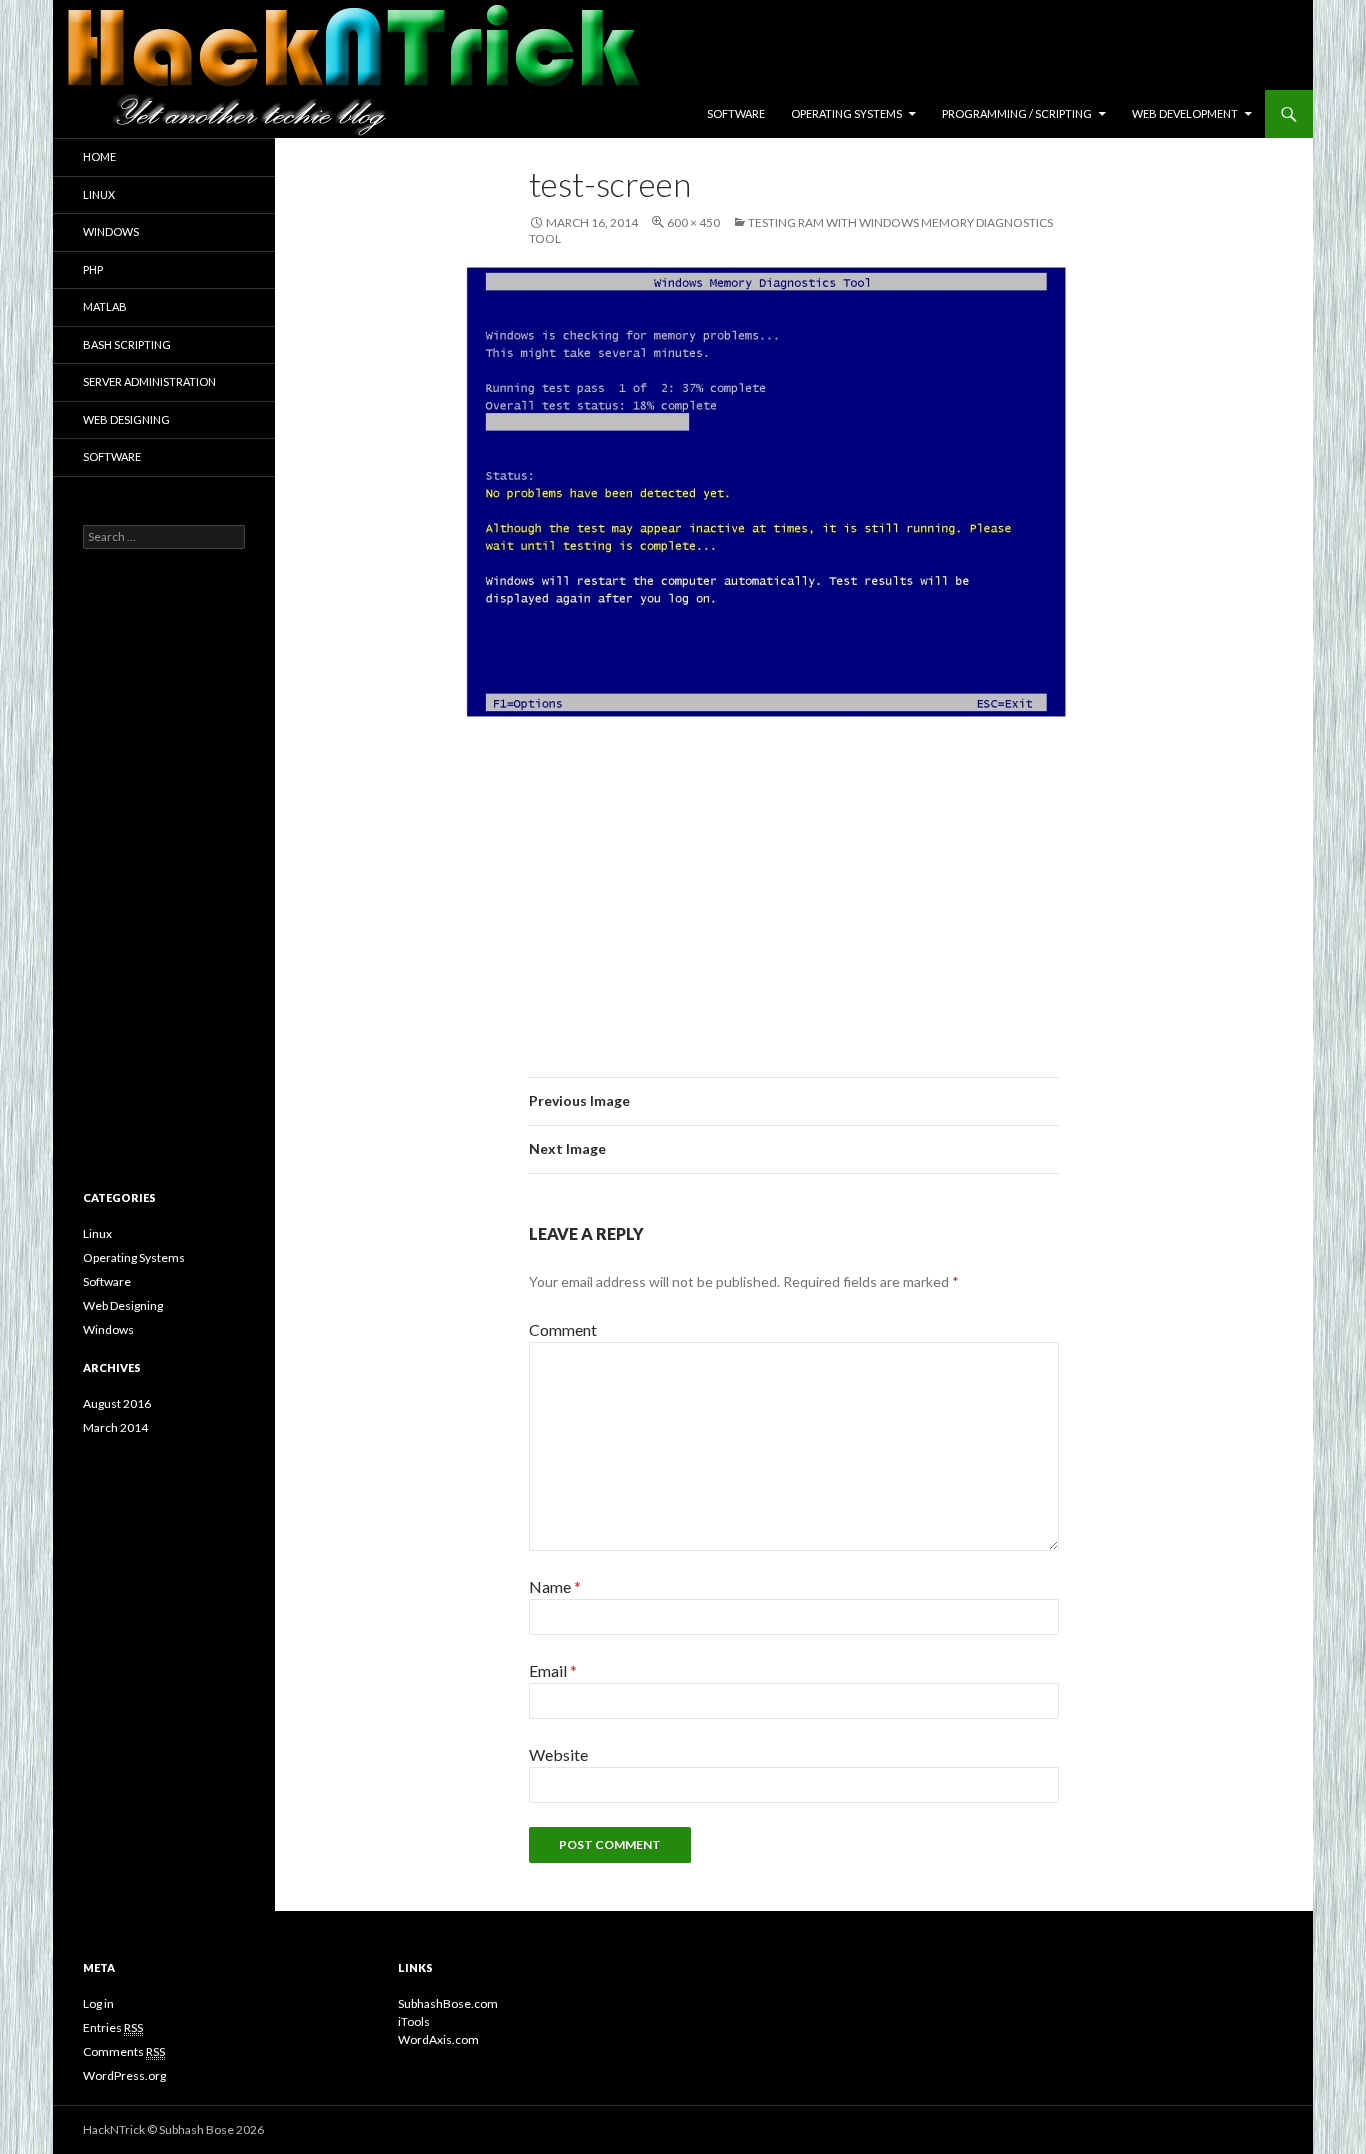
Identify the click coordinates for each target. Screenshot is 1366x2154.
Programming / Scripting (1017, 113)
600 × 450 (693, 222)
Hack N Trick (235, 114)
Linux (99, 194)
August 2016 (117, 1403)
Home (99, 156)
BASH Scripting (127, 344)
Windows (111, 231)
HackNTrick (114, 2129)
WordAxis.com (438, 2039)
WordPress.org (124, 2075)
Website (558, 1754)
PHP (93, 269)
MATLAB (105, 306)
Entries (113, 2027)
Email (553, 1670)
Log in (98, 2003)
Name (555, 1586)
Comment (563, 1329)
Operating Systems (846, 113)
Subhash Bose (196, 2129)
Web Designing (126, 419)
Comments (124, 2051)
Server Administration (149, 381)
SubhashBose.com (448, 2003)
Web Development (1185, 113)
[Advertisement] (794, 881)
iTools (414, 2021)
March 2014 (115, 1427)
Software (736, 113)
